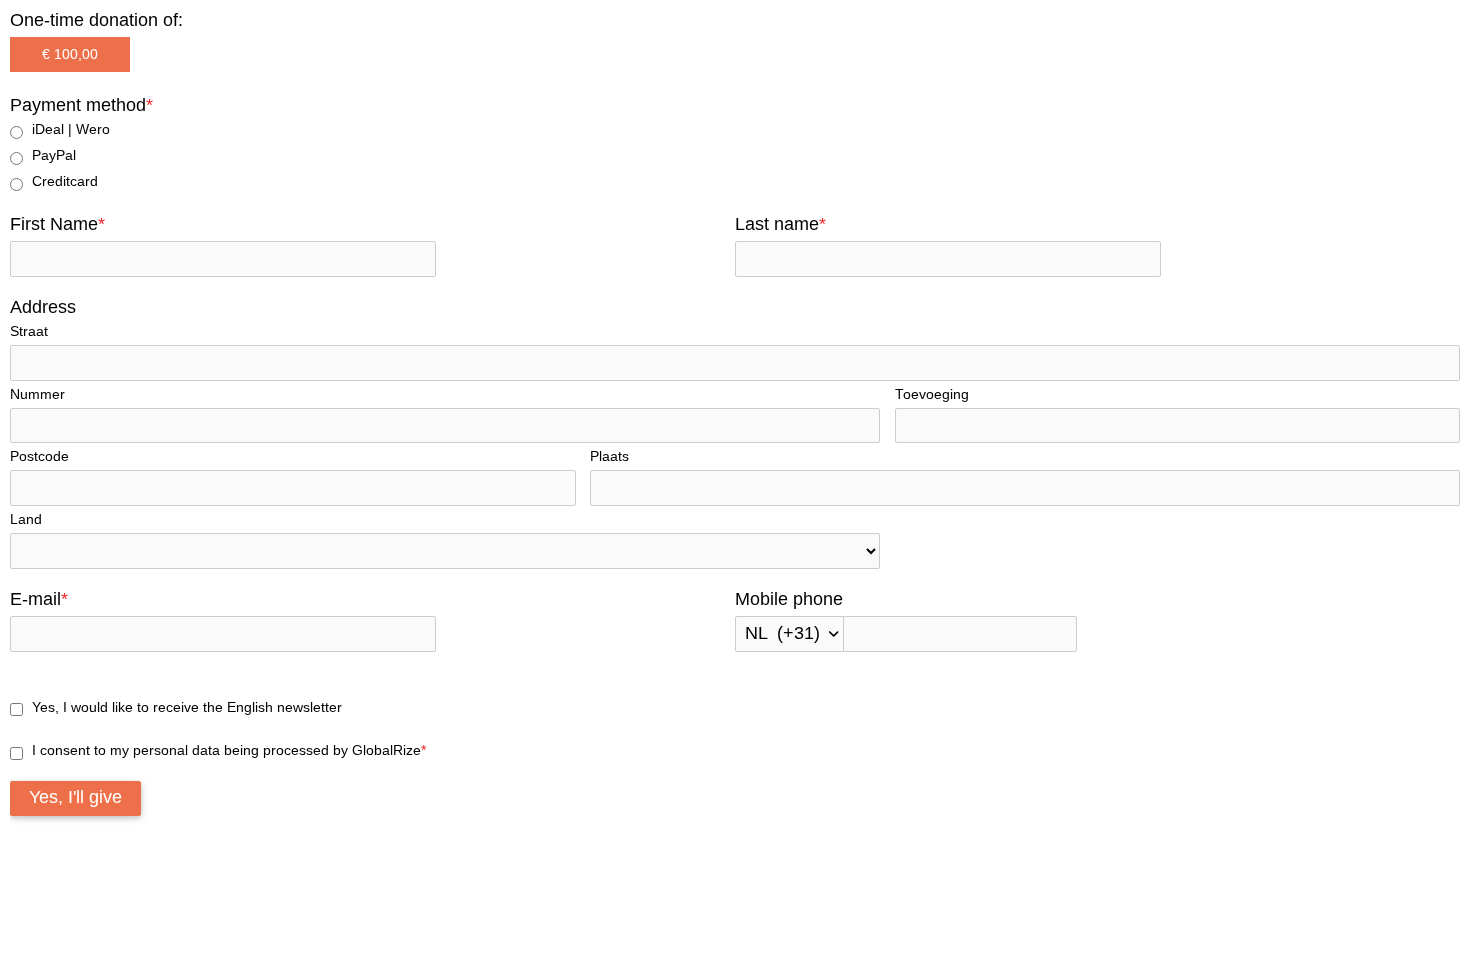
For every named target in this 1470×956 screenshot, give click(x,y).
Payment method (81, 105)
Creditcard (65, 181)
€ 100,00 (70, 54)
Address (43, 307)
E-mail (39, 599)
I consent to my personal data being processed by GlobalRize (229, 750)
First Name (57, 224)
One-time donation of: (96, 20)
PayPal (54, 155)
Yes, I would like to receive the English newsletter (187, 707)
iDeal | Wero (71, 129)
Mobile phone (789, 599)
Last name (780, 224)
